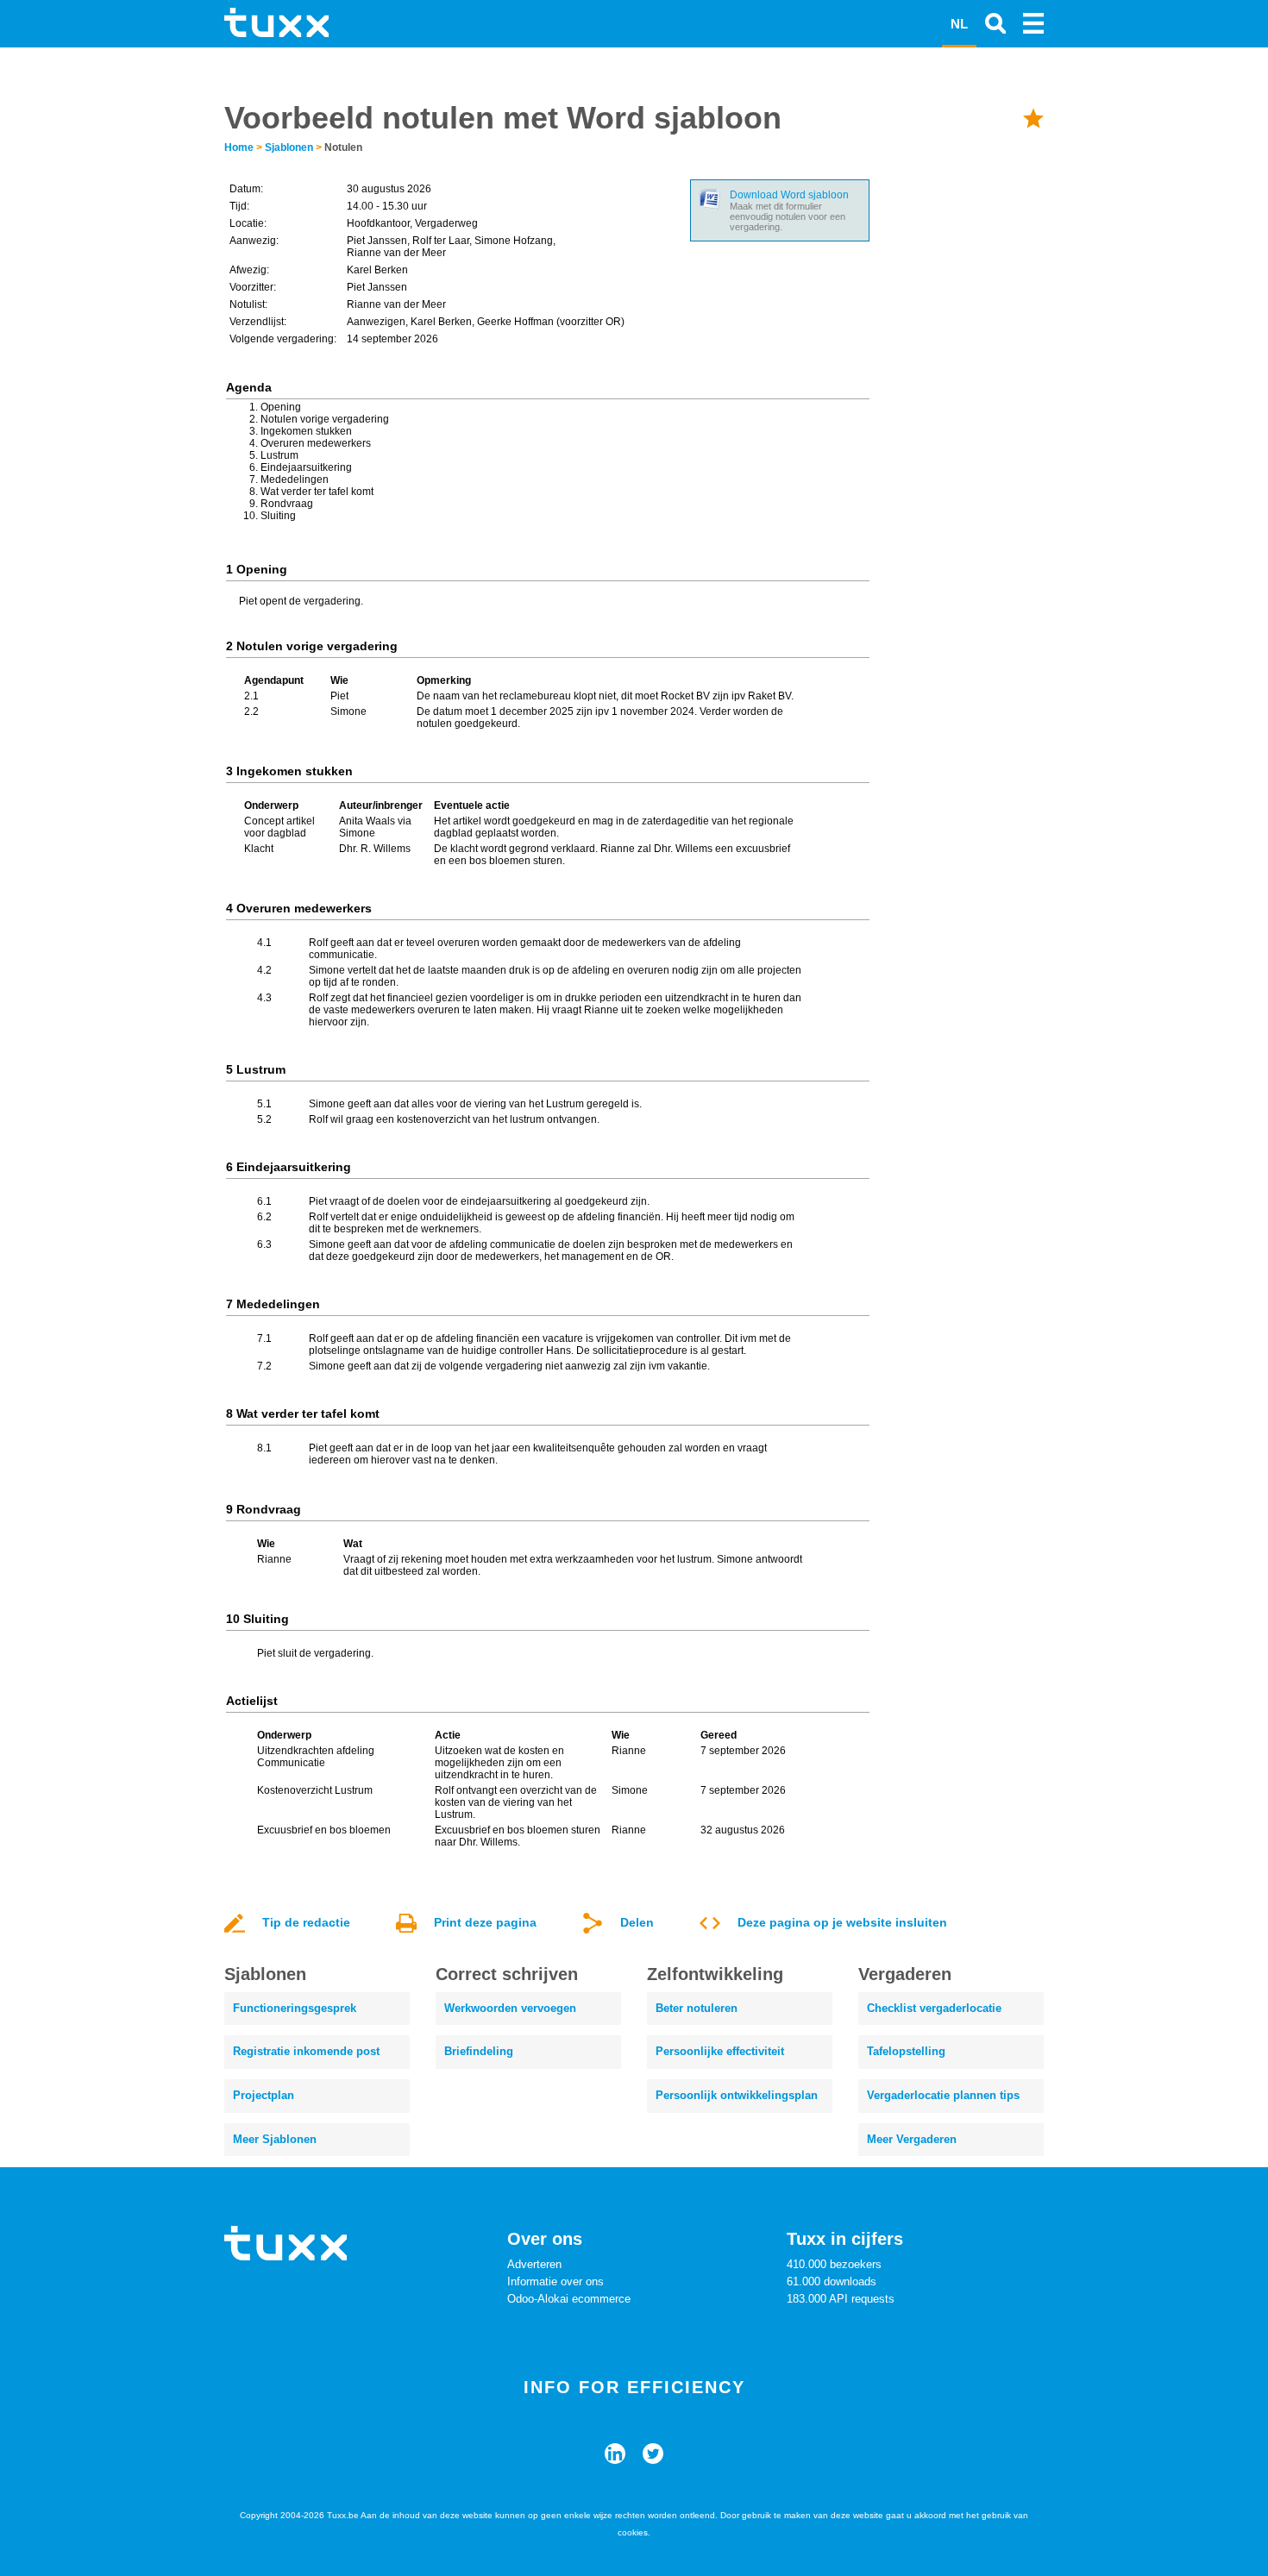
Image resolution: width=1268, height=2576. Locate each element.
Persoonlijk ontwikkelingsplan (737, 2095)
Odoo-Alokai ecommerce (569, 2299)
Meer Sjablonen (275, 2139)
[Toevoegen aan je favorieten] (1033, 118)
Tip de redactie (306, 1922)
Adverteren (534, 2264)
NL (959, 24)
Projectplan (264, 2095)
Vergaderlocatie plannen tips (943, 2095)
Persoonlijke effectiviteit (720, 2051)
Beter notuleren (697, 2008)
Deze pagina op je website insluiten (842, 1922)
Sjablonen (289, 147)
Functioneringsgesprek (295, 2008)
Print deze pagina (485, 1922)
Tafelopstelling (906, 2051)
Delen (637, 1922)
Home (239, 147)
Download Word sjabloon (789, 195)
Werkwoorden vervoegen (510, 2008)
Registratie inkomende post (306, 2051)
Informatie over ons (556, 2281)
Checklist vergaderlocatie (934, 2008)
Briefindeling (479, 2051)
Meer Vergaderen (912, 2139)
